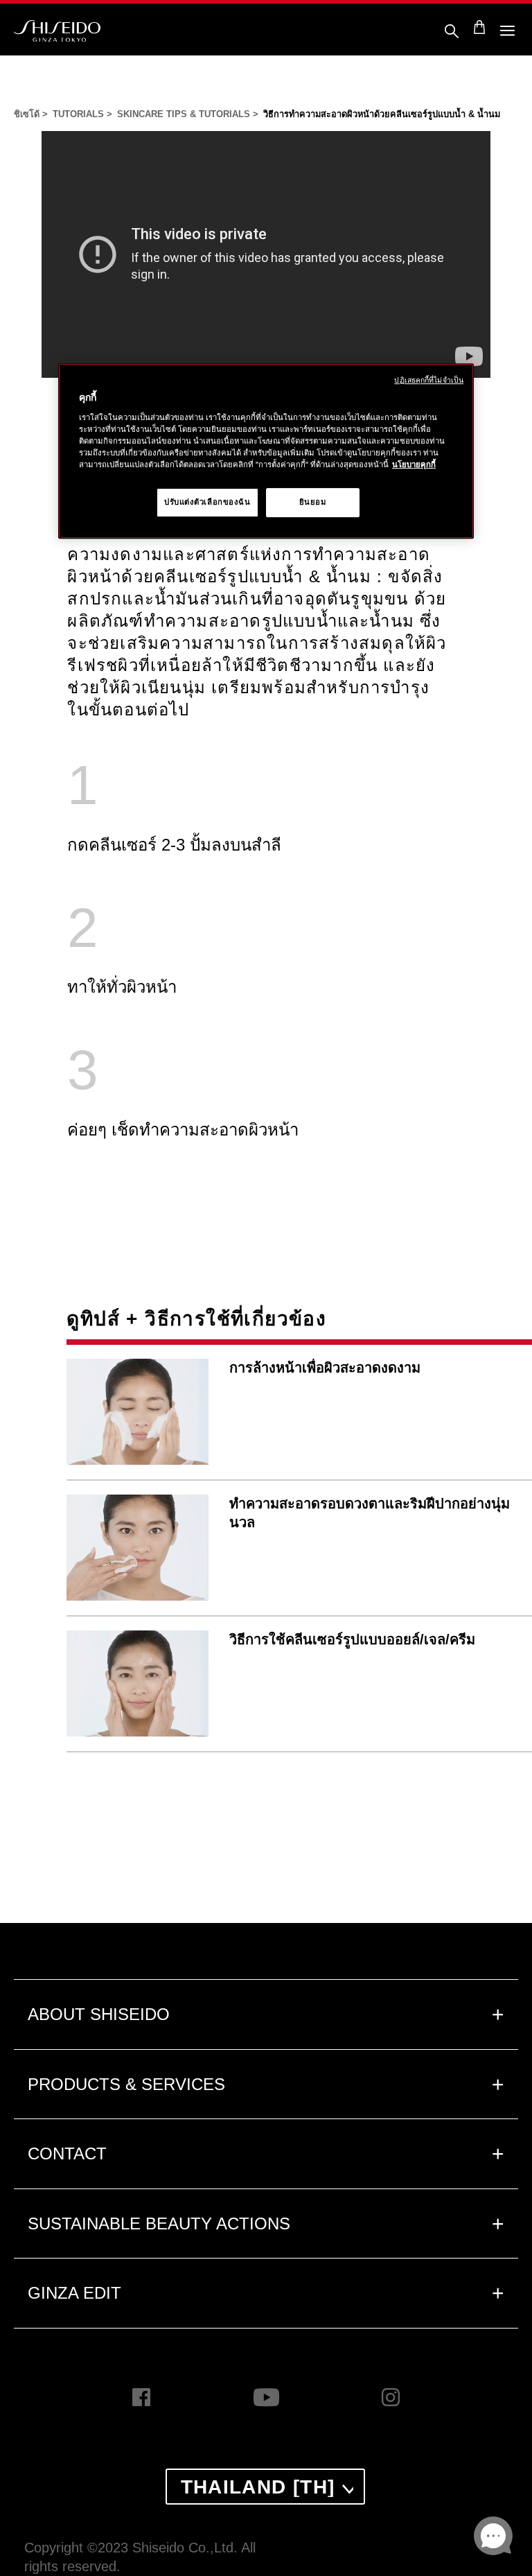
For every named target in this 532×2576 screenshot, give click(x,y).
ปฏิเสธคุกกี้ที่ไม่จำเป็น (429, 381)
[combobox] (265, 2487)
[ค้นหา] (452, 33)
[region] (266, 452)
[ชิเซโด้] (57, 31)
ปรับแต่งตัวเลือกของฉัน (207, 502)
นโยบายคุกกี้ (414, 464)
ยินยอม (313, 502)
